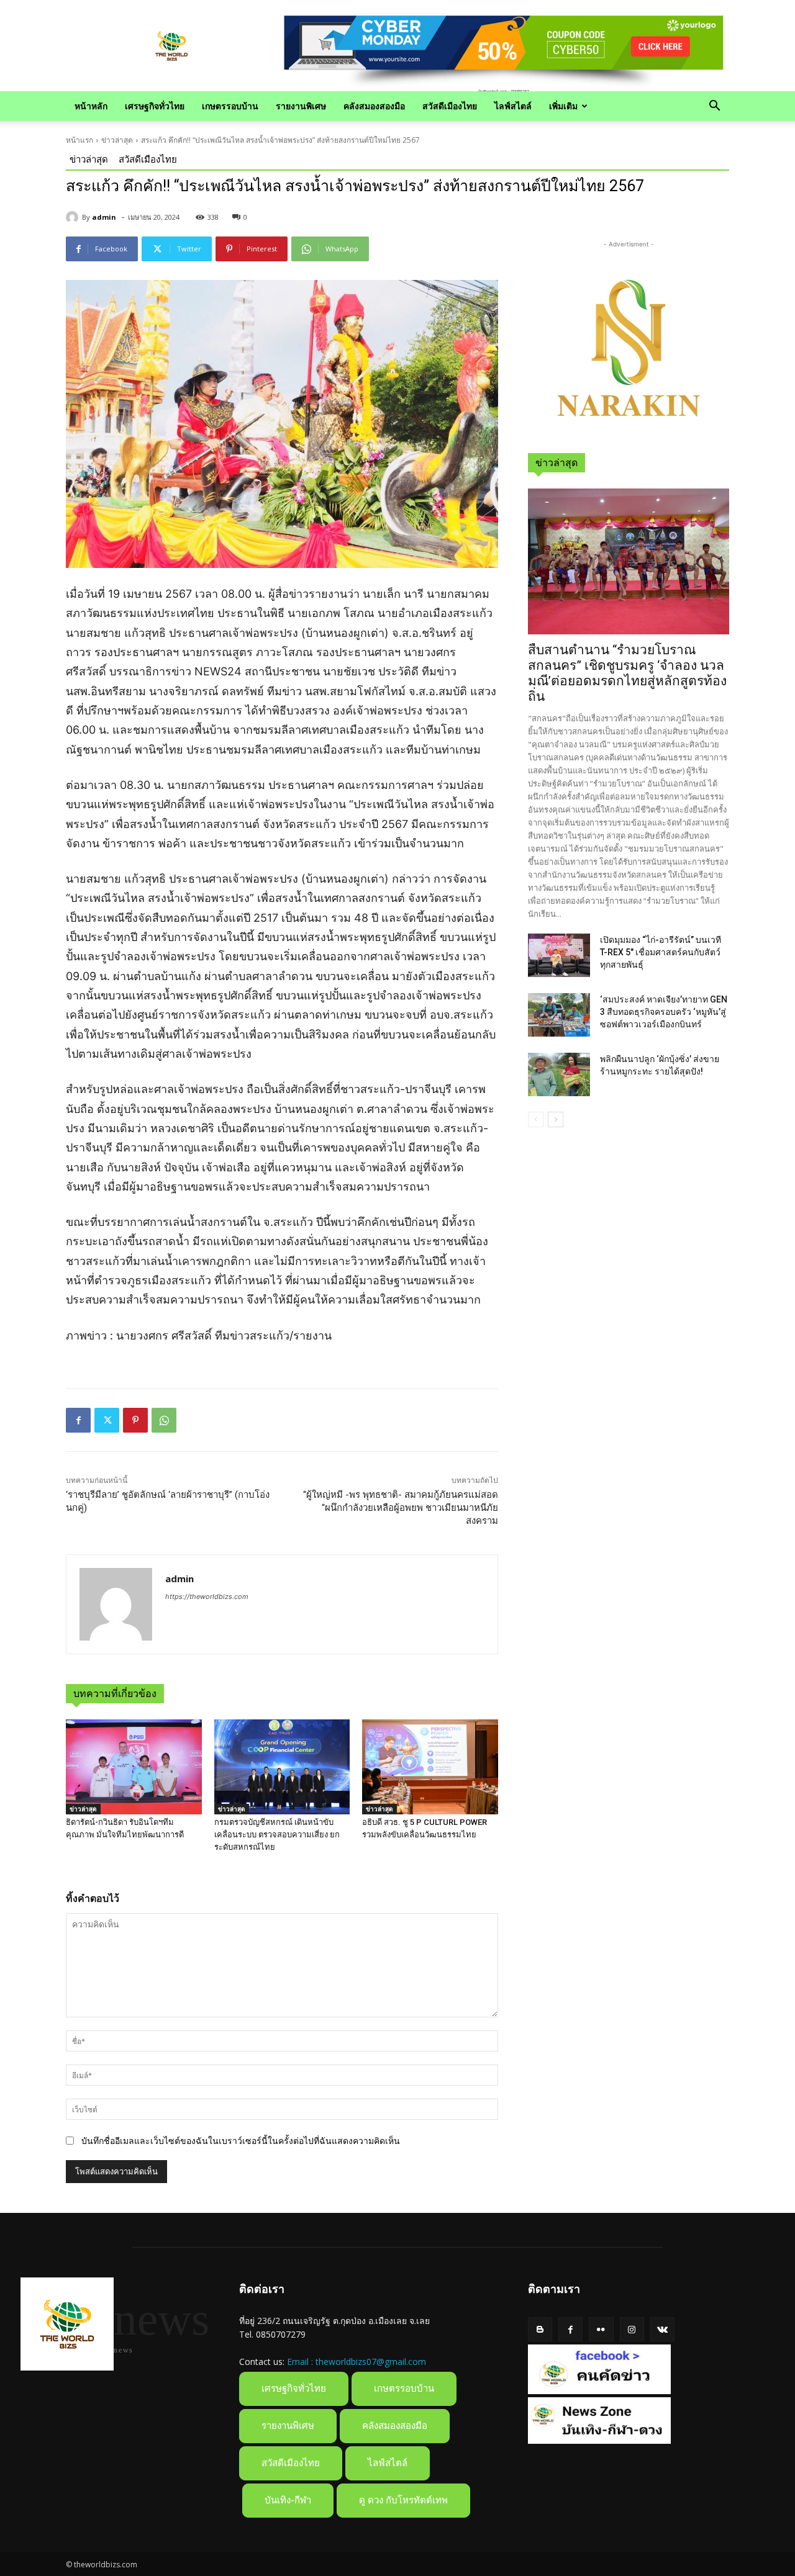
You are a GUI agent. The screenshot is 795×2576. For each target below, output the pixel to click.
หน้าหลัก (91, 106)
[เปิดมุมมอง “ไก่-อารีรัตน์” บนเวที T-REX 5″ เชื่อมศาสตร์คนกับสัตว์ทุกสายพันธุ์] (559, 955)
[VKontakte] (662, 2329)
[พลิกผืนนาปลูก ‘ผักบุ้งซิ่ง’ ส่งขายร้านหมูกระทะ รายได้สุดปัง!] (559, 1074)
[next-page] (556, 1119)
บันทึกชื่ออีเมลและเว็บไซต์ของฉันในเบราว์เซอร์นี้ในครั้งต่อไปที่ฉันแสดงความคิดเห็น (241, 2141)
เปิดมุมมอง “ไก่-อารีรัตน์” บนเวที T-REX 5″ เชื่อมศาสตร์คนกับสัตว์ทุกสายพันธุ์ (661, 952)
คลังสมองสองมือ (374, 106)
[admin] (74, 217)
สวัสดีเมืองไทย (450, 106)
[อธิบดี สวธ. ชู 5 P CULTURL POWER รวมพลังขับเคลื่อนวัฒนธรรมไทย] (430, 1767)
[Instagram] (632, 2329)
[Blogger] (540, 2329)
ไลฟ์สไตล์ (513, 106)
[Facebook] (78, 1420)
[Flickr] (601, 2329)
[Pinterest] (135, 1420)
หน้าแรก (79, 140)
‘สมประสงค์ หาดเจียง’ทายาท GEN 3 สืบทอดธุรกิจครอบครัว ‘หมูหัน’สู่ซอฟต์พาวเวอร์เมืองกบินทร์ (664, 1012)
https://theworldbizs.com (207, 1596)
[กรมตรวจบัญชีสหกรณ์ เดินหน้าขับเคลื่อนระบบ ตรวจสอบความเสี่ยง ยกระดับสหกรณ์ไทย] (282, 1767)
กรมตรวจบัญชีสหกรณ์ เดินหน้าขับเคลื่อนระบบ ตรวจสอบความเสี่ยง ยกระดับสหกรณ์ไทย (277, 1835)
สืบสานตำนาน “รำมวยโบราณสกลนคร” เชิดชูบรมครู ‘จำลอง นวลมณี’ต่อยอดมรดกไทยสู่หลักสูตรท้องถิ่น (627, 673)
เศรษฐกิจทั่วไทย (155, 106)
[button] (714, 107)
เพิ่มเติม (563, 106)
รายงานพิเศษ (301, 106)
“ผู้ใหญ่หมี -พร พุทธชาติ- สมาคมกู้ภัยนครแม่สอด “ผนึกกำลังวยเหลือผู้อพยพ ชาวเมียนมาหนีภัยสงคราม (401, 1508)
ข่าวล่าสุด (117, 140)
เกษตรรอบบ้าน (230, 106)
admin (104, 217)
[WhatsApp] (164, 1420)
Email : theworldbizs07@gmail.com (357, 2362)
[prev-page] (536, 1119)
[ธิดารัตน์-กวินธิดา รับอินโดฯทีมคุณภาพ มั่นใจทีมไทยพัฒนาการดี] (134, 1767)
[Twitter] (107, 1420)
